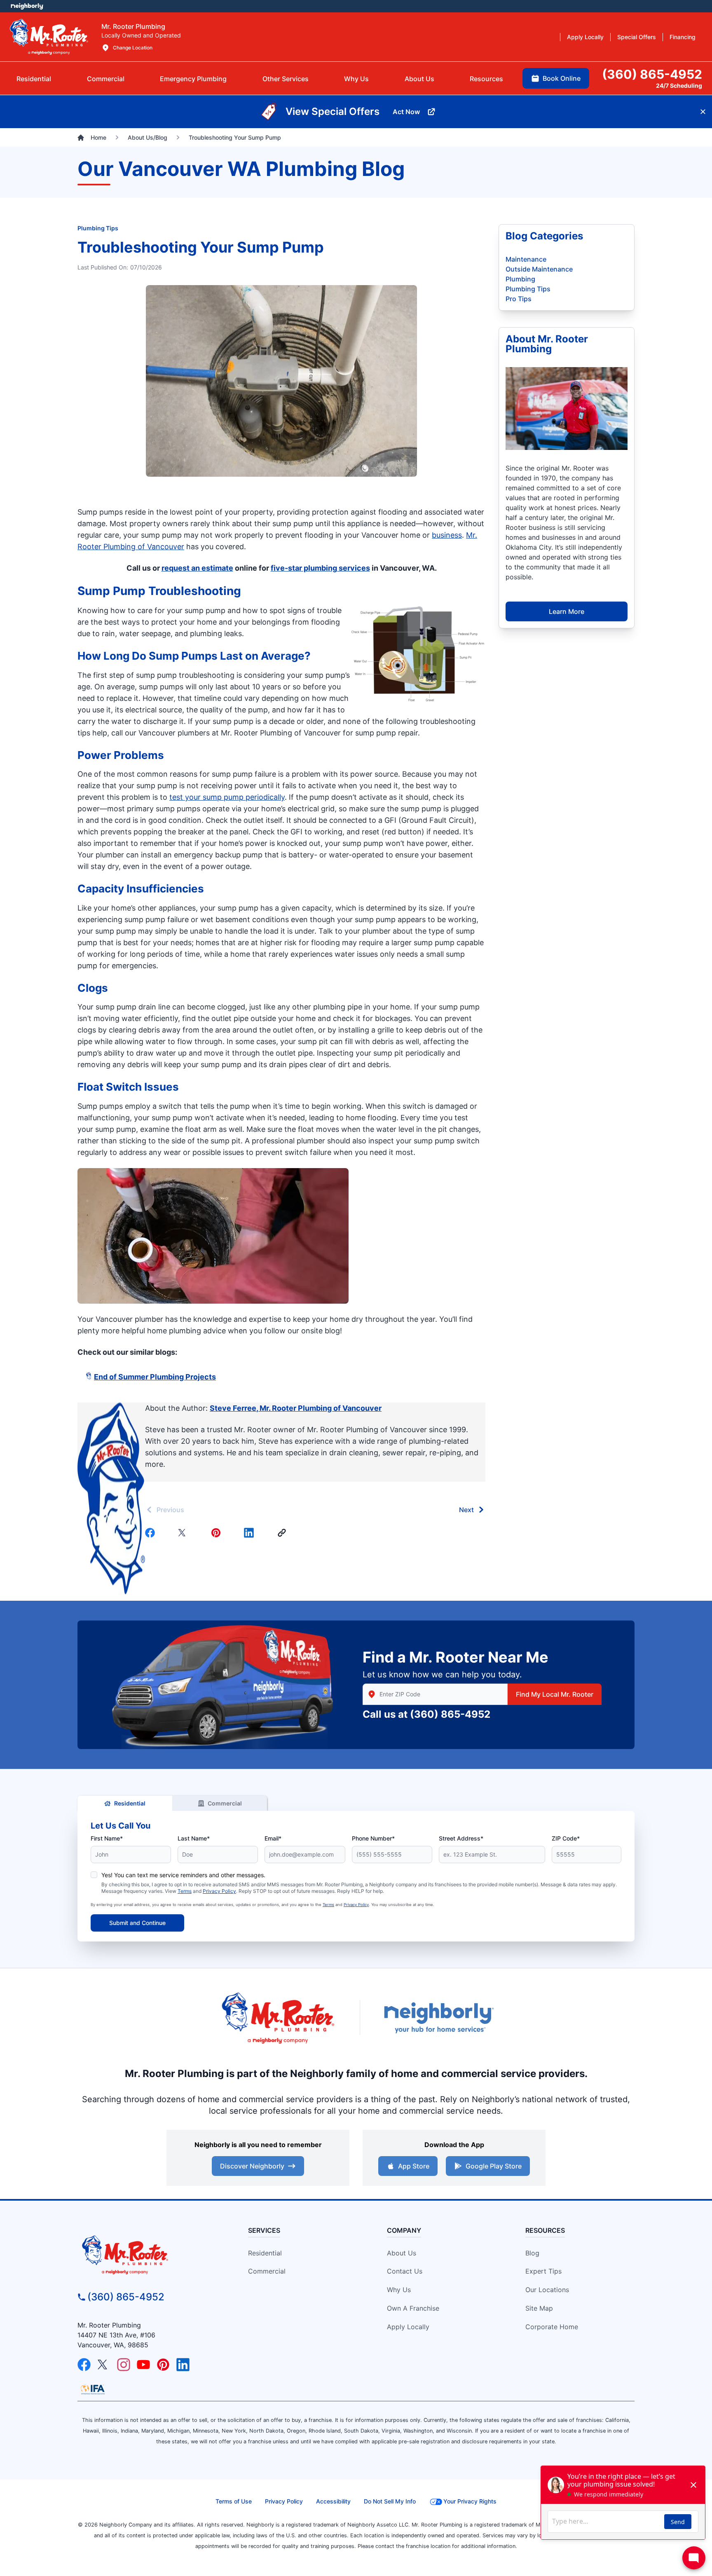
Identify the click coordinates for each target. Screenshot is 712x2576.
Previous (170, 1510)
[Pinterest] (218, 1533)
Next (466, 1510)
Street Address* (461, 1838)
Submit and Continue (137, 1923)
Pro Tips (519, 299)
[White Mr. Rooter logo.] (49, 37)
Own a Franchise (413, 2308)
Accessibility (333, 2501)
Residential (130, 1803)
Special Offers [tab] (637, 37)
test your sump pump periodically (227, 797)
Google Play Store (494, 2166)
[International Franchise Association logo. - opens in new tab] (93, 2389)
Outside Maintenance (539, 269)
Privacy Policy (219, 1891)
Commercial (225, 1803)
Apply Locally (408, 2327)
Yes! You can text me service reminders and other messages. (183, 1875)
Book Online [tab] (562, 78)
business (447, 535)
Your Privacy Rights (470, 2501)
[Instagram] (124, 2365)
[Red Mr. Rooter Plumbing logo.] (148, 2255)
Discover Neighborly (252, 2166)
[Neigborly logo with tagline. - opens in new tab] (438, 2017)
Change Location (133, 48)
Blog (532, 2253)
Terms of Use (234, 2501)
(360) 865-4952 (450, 1714)
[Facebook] (152, 1533)
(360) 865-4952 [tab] (652, 74)
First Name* (107, 1838)
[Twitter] (185, 1533)
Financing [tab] (683, 37)
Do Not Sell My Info (390, 2501)
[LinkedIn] (183, 2365)
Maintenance (526, 259)
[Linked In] (251, 1533)
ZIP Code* (566, 1838)
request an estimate (197, 568)
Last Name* (194, 1838)
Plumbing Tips (98, 228)
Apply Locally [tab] (585, 37)
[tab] (193, 79)
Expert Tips (543, 2271)
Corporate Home (552, 2327)
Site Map (539, 2308)
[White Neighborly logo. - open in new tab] (27, 6)
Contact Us (405, 2271)
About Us (402, 2253)
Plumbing (520, 279)
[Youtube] (143, 2365)
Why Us (399, 2290)
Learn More (567, 611)
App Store (414, 2166)
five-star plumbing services (320, 568)
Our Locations (547, 2290)
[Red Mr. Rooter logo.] (278, 2017)
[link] (283, 1533)
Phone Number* (373, 1838)
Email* (273, 1838)
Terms (185, 1891)
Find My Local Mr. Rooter (555, 1694)
